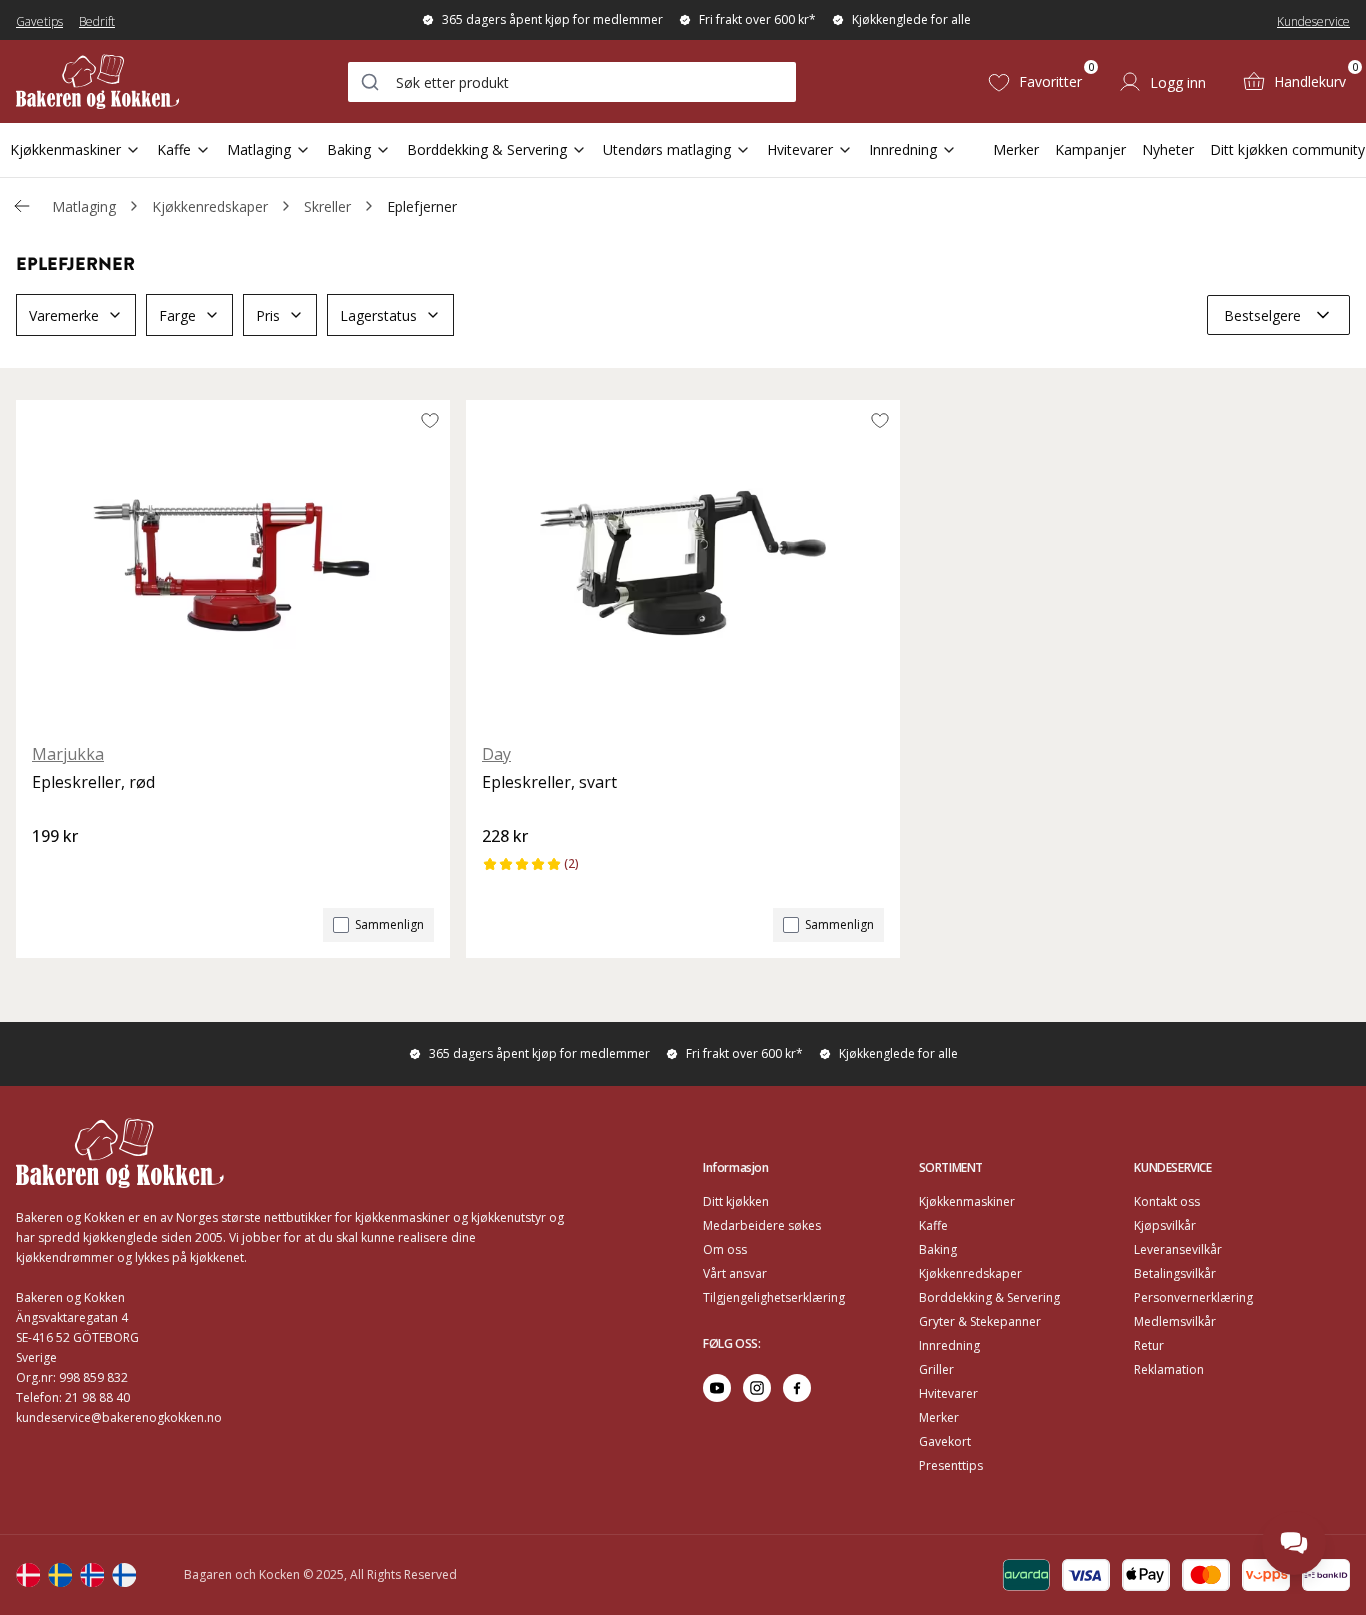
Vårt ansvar (735, 1273)
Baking (349, 149)
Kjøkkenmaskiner (65, 149)
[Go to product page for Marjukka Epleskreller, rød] (233, 563)
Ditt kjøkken (736, 1201)
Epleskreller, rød (93, 782)
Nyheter (1168, 149)
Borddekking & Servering (487, 149)
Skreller (327, 206)
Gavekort (945, 1441)
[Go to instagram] (757, 1388)
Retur (1149, 1345)
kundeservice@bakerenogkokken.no (119, 1417)
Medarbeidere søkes (762, 1225)
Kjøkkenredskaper (210, 206)
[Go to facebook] (797, 1388)
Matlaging (259, 149)
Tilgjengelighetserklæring (774, 1297)
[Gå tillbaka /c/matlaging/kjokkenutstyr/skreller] (22, 206)
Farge (177, 315)
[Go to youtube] (717, 1388)
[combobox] (572, 82)
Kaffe (174, 149)
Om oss (725, 1249)
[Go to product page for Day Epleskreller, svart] (683, 563)
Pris (268, 315)
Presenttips (951, 1465)
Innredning (903, 149)
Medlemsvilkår (1175, 1321)
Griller (936, 1369)
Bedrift (97, 21)
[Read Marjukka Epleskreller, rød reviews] (54, 870)
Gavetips (39, 21)
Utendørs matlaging (667, 149)
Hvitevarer (800, 149)
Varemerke (64, 315)
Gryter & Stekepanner (980, 1321)
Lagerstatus (378, 315)
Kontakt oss (1167, 1201)
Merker (1016, 149)
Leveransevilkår (1178, 1249)
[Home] (97, 81)
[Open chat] (1294, 1543)
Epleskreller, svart (549, 782)
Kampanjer (1090, 149)
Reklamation (1169, 1369)
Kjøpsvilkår (1165, 1225)
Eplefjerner (422, 206)
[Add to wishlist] (430, 420)
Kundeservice (1313, 21)
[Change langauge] (28, 1575)
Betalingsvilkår (1175, 1273)
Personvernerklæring (1193, 1297)
